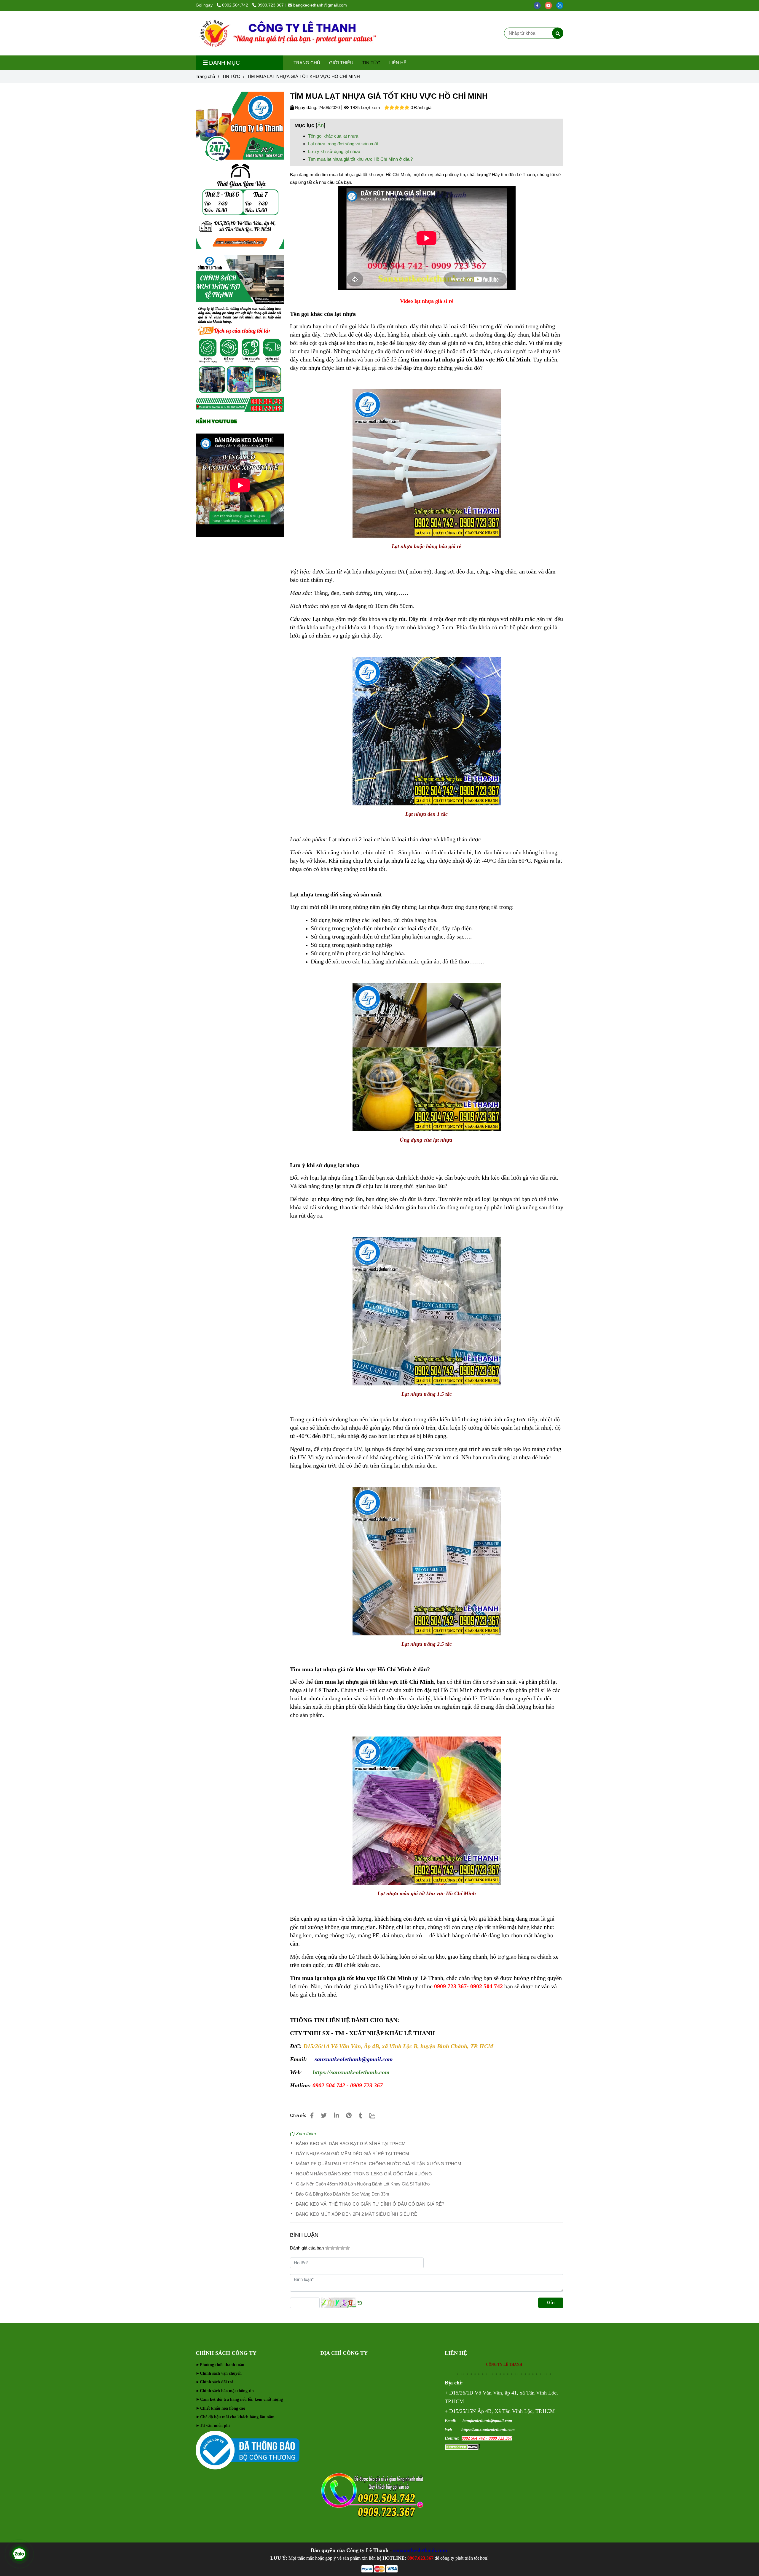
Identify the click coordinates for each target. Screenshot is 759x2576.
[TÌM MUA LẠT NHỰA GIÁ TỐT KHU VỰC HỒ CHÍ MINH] (287, 33)
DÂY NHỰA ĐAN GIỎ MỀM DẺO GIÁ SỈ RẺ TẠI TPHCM (353, 2154)
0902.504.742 (236, 5)
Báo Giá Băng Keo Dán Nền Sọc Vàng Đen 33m (343, 2194)
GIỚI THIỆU (341, 63)
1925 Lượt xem (365, 107)
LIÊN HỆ (398, 63)
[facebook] (539, 5)
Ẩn (320, 125)
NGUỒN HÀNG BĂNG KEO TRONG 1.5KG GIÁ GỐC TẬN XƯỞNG (364, 2174)
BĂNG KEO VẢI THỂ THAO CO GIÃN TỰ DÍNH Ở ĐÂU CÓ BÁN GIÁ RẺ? (370, 2204)
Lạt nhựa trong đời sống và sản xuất (343, 144)
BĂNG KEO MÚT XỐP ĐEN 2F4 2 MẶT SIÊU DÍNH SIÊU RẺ (357, 2214)
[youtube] (551, 5)
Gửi (551, 2302)
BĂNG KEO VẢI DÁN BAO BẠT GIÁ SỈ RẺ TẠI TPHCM (351, 2144)
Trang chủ (205, 76)
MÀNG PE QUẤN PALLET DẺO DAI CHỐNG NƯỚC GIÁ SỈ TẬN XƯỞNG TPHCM (379, 2164)
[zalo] (561, 5)
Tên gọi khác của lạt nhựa (333, 136)
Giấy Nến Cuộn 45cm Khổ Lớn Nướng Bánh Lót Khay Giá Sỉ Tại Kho (363, 2184)
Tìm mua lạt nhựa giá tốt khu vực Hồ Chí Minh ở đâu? (360, 159)
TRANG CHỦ (307, 63)
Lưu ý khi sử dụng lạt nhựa (334, 151)
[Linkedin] (336, 2115)
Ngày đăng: (306, 107)
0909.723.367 (271, 5)
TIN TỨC (371, 63)
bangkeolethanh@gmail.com (320, 5)
